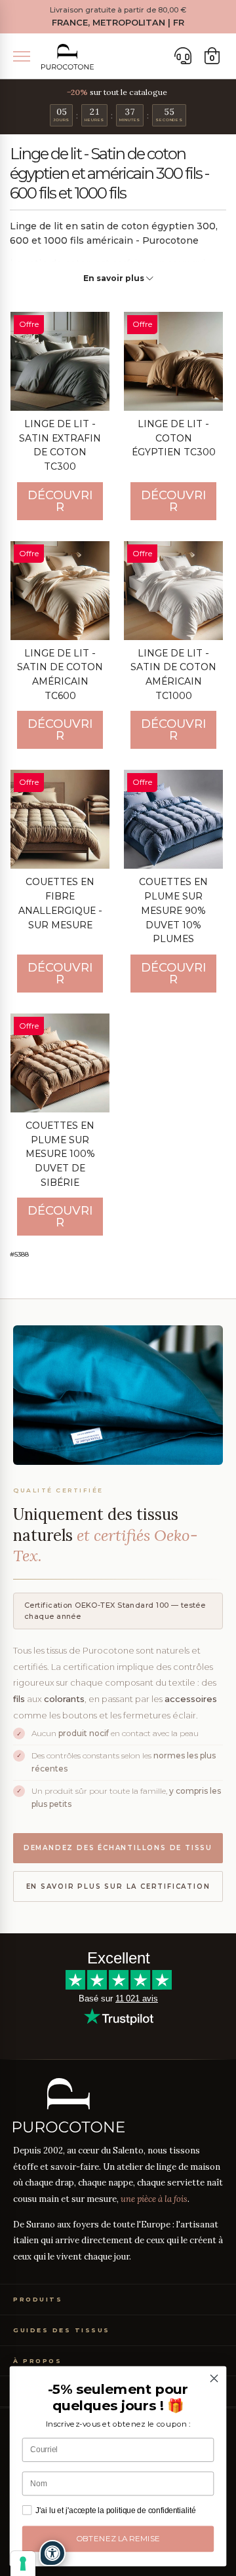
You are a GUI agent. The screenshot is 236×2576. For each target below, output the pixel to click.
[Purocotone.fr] (68, 57)
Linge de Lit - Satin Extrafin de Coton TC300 (60, 445)
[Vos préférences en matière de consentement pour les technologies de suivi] (23, 2564)
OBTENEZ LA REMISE (118, 2539)
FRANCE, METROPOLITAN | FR (118, 23)
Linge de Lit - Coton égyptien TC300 (174, 438)
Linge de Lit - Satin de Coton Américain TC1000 (173, 674)
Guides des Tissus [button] (62, 2330)
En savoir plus (115, 278)
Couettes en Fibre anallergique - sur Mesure (60, 903)
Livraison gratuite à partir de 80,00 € (118, 10)
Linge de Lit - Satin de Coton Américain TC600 (60, 674)
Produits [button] (38, 2299)
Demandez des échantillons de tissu (118, 1848)
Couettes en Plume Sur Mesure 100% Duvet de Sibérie (60, 1154)
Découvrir (60, 501)
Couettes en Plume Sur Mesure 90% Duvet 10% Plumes (173, 910)
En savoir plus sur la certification (118, 1886)
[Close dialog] (214, 2379)
